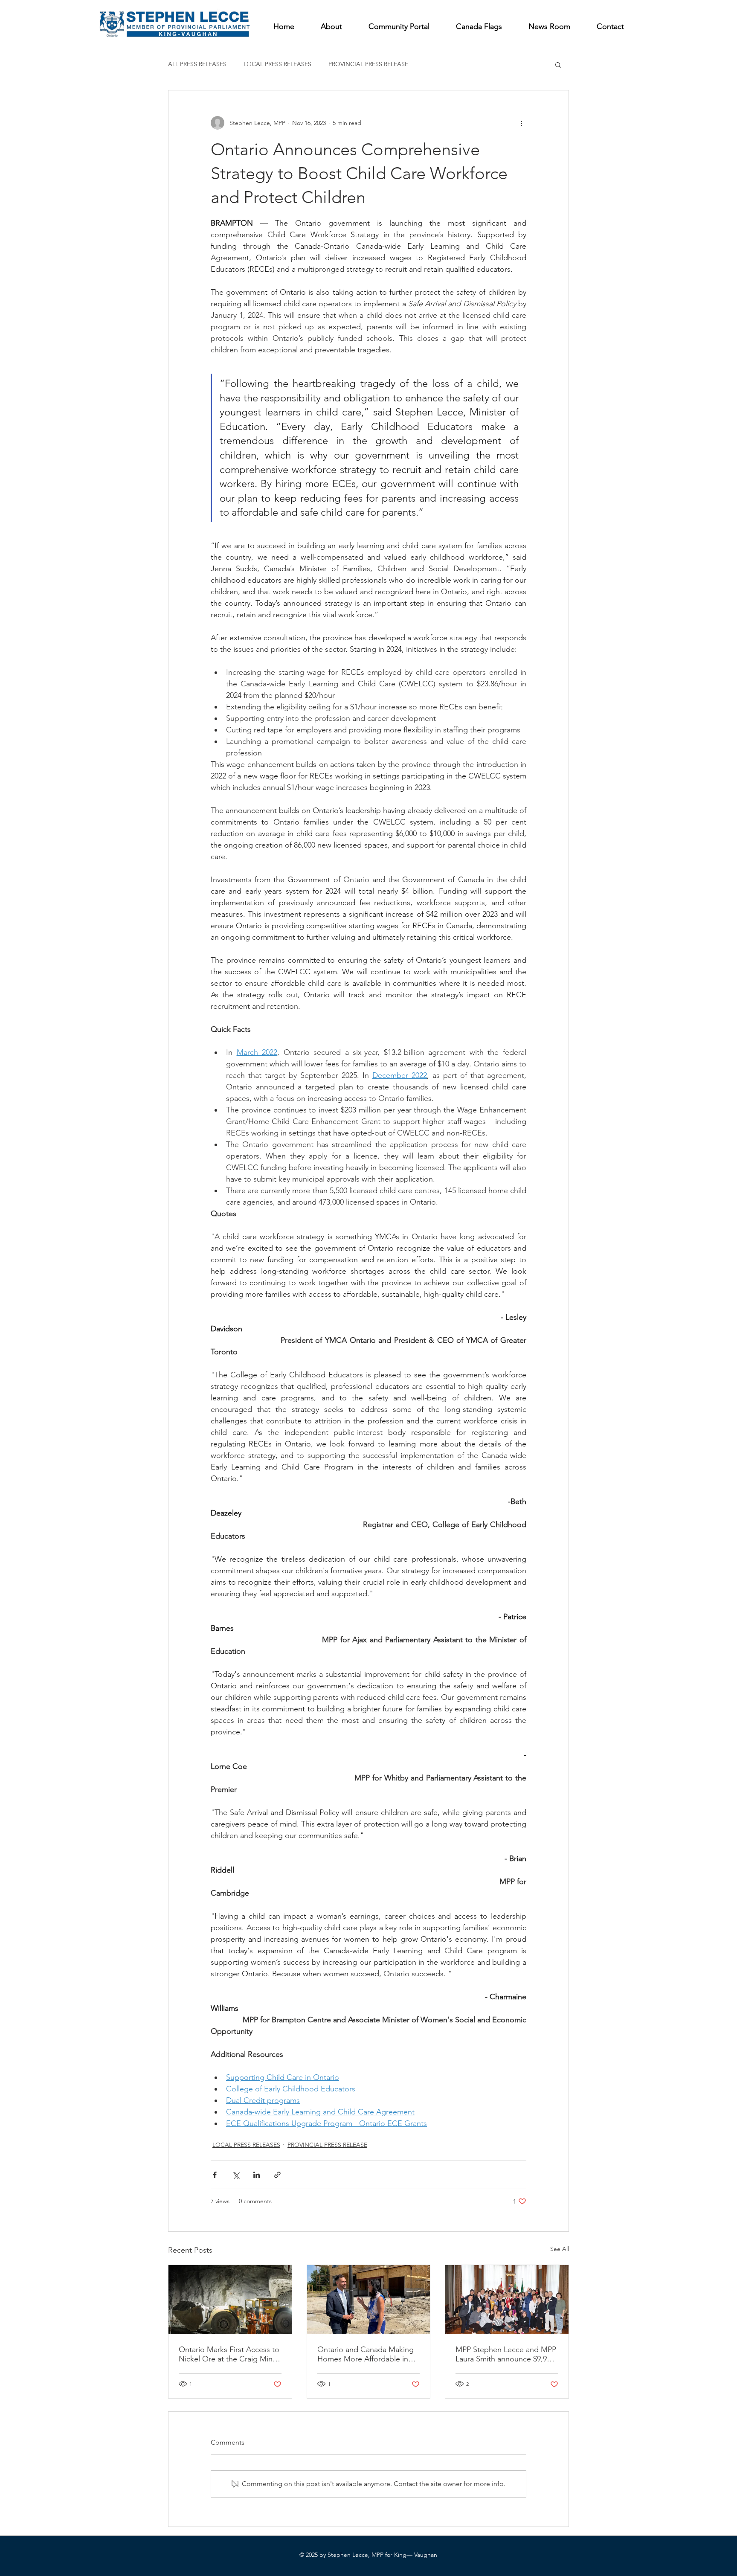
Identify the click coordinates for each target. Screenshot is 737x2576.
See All (560, 2249)
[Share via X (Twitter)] (236, 2175)
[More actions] (521, 123)
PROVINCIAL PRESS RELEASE (368, 64)
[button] (558, 64)
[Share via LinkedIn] (257, 2175)
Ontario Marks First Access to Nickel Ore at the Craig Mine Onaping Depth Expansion (229, 2354)
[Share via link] (277, 2175)
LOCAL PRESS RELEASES (277, 64)
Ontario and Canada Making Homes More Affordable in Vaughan (366, 2354)
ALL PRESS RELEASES (197, 64)
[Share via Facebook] (215, 2175)
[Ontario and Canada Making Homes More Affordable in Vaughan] (369, 2300)
